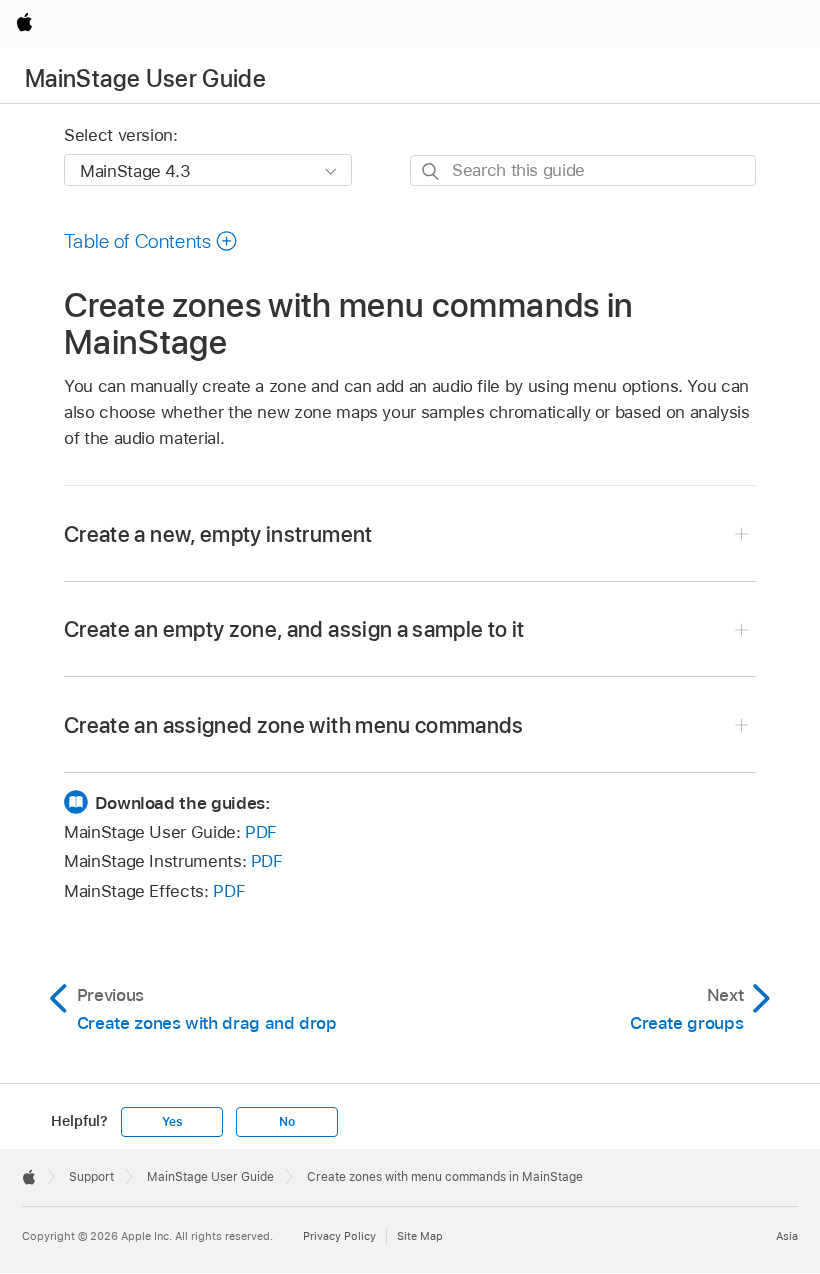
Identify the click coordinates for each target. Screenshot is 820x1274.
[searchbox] (583, 170)
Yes (172, 1122)
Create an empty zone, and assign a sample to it (294, 629)
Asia (787, 1236)
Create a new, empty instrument (218, 534)
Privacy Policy (339, 1236)
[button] (151, 241)
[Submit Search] (431, 171)
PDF (261, 832)
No (287, 1122)
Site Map (420, 1236)
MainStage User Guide (145, 78)
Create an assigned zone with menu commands (294, 725)
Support (91, 1177)
